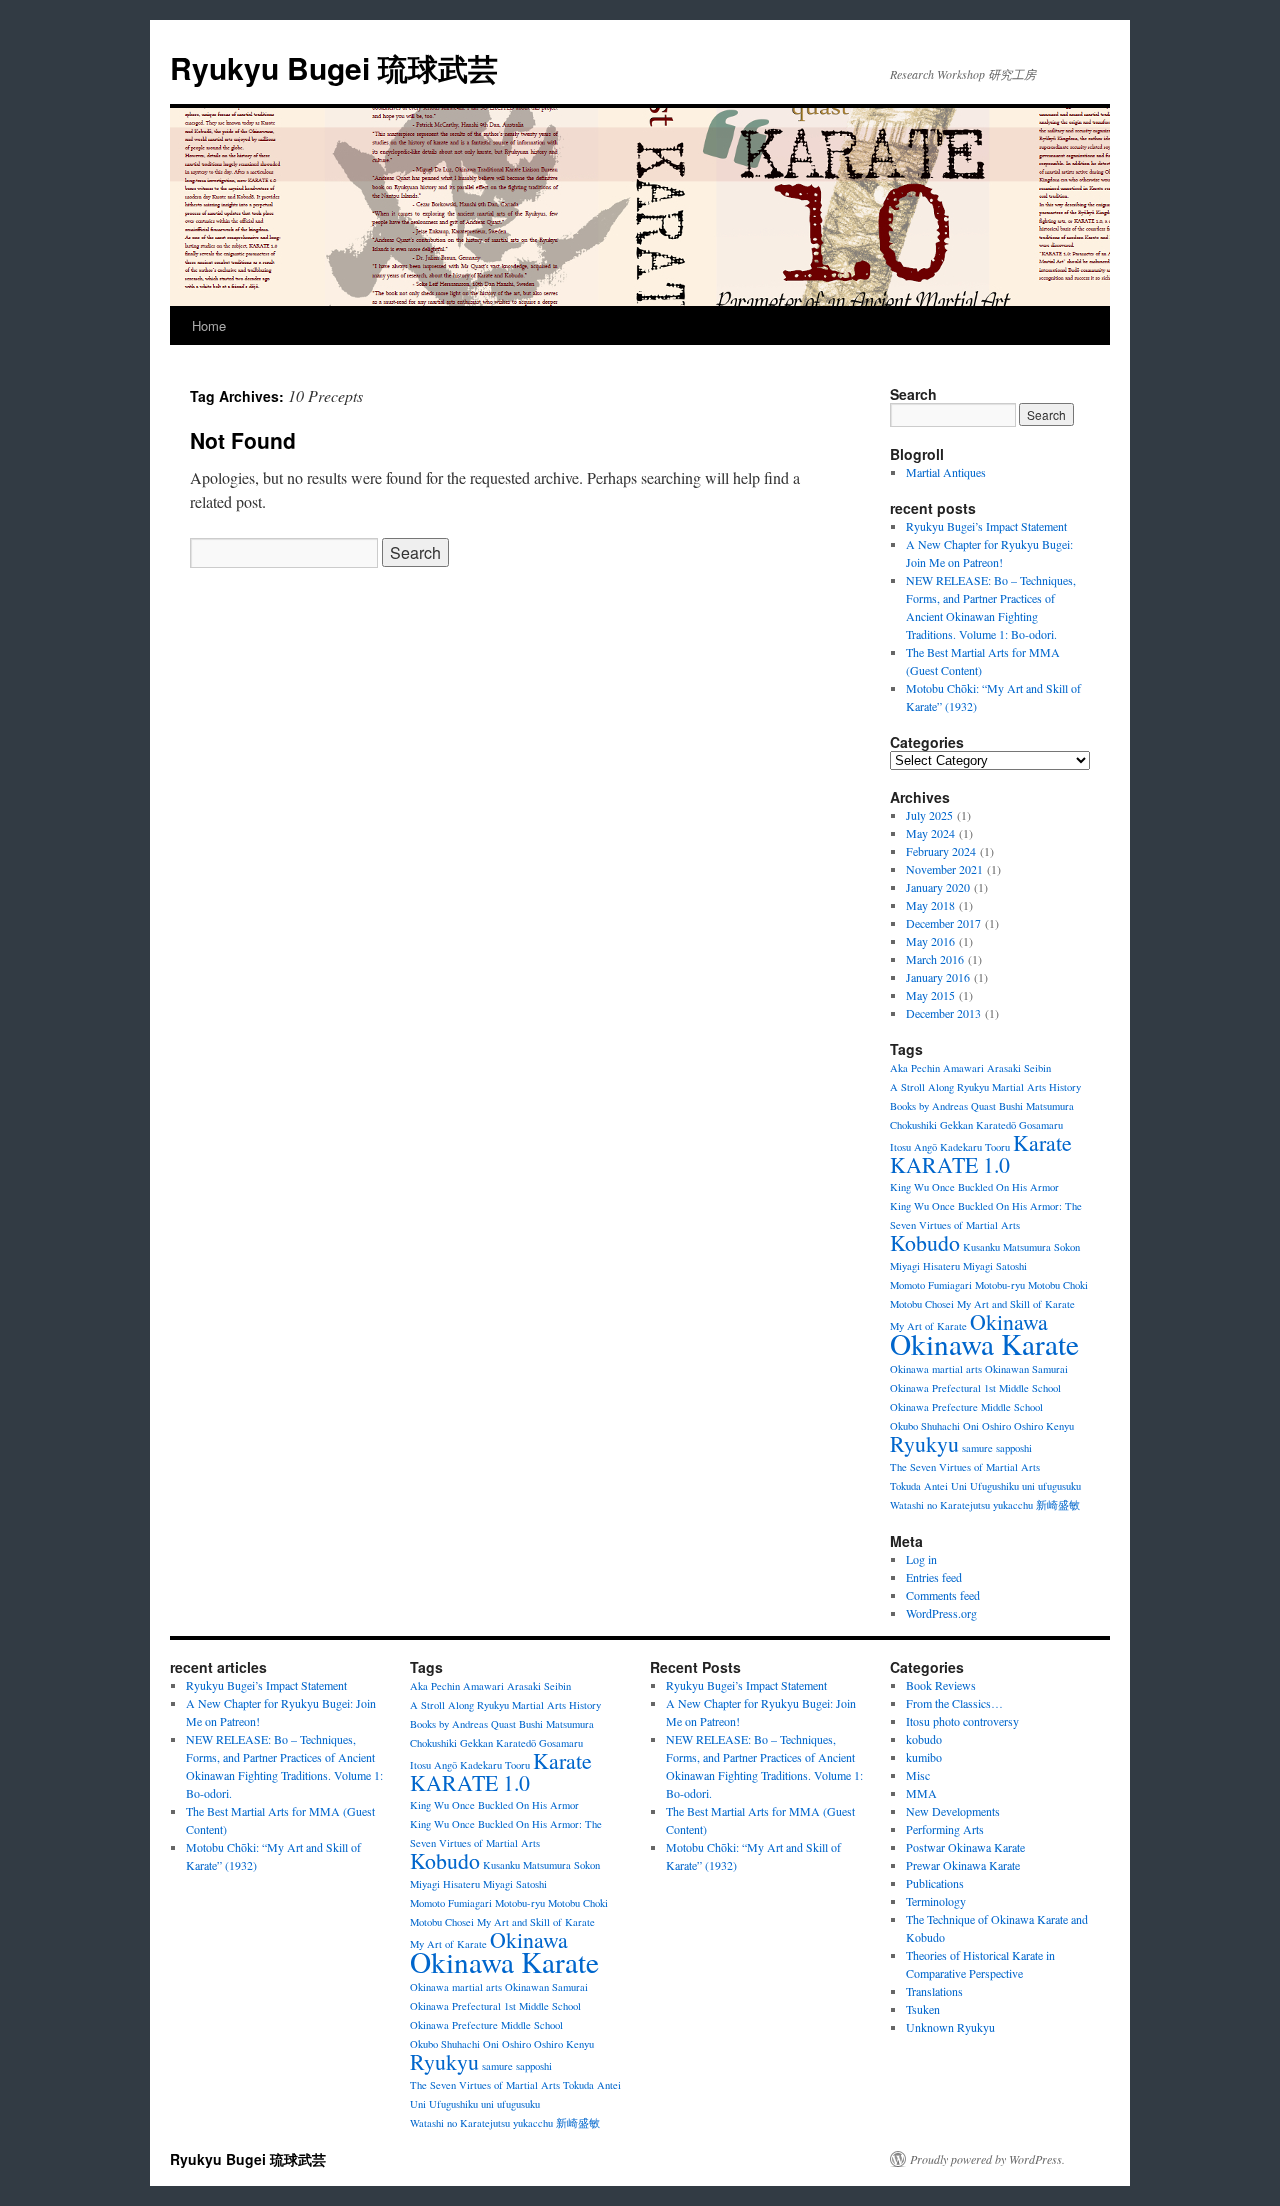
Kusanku (981, 1247)
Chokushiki (913, 1125)
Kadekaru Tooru (975, 1147)
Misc (918, 1775)
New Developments (953, 1811)
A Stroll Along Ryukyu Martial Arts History (985, 1087)
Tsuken (923, 2009)
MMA (921, 1793)
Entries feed (934, 1577)
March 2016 (935, 959)
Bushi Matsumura (1036, 1106)
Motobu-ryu (1000, 1285)
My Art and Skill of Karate (1016, 1304)
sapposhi (1014, 1448)
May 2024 (930, 833)
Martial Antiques (946, 472)
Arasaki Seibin (1019, 1068)
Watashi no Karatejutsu (940, 1505)
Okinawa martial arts (936, 1369)
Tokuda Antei (919, 1486)
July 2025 (929, 815)
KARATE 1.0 (950, 1164)
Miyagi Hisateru (925, 1266)
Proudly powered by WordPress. (987, 2159)
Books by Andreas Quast (943, 1106)
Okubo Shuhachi (925, 1426)
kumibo (924, 1757)
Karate (1042, 1142)
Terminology (936, 1901)
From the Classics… (954, 1703)
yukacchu (1013, 1505)
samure (977, 1448)
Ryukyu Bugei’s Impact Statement (986, 526)
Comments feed (943, 1595)
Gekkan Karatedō (978, 1125)
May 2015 (930, 995)
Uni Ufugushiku (985, 1486)
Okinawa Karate (984, 1343)
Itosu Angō (913, 1147)
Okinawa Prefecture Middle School (966, 1407)
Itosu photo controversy (962, 1721)
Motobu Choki (1058, 1285)
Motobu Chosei (922, 1304)
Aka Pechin (915, 1068)
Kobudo (925, 1242)
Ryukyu (924, 1443)
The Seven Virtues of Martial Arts (965, 1467)
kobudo (924, 1739)
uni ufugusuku (1051, 1486)
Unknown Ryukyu (950, 2027)
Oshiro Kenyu (1044, 1426)
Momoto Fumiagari (931, 1285)
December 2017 (943, 923)
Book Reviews (941, 1685)
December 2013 (943, 1013)
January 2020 (938, 887)
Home (209, 325)
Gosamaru (1041, 1125)
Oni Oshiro (987, 1426)
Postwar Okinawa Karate (965, 1847)
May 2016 (930, 941)
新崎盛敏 (1058, 1505)
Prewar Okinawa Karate (963, 1865)
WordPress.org (941, 1613)
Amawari (963, 1068)
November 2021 (944, 869)
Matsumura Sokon (1041, 1247)
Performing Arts (945, 1829)
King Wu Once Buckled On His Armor (974, 1187)
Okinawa (1009, 1321)
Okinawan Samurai (1026, 1369)
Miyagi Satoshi (995, 1266)
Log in (921, 1559)
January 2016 (938, 977)
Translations (934, 1991)
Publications (935, 1883)
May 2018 (930, 905)
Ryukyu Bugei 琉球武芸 (334, 67)
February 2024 (941, 851)
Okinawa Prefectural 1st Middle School (975, 1388)
